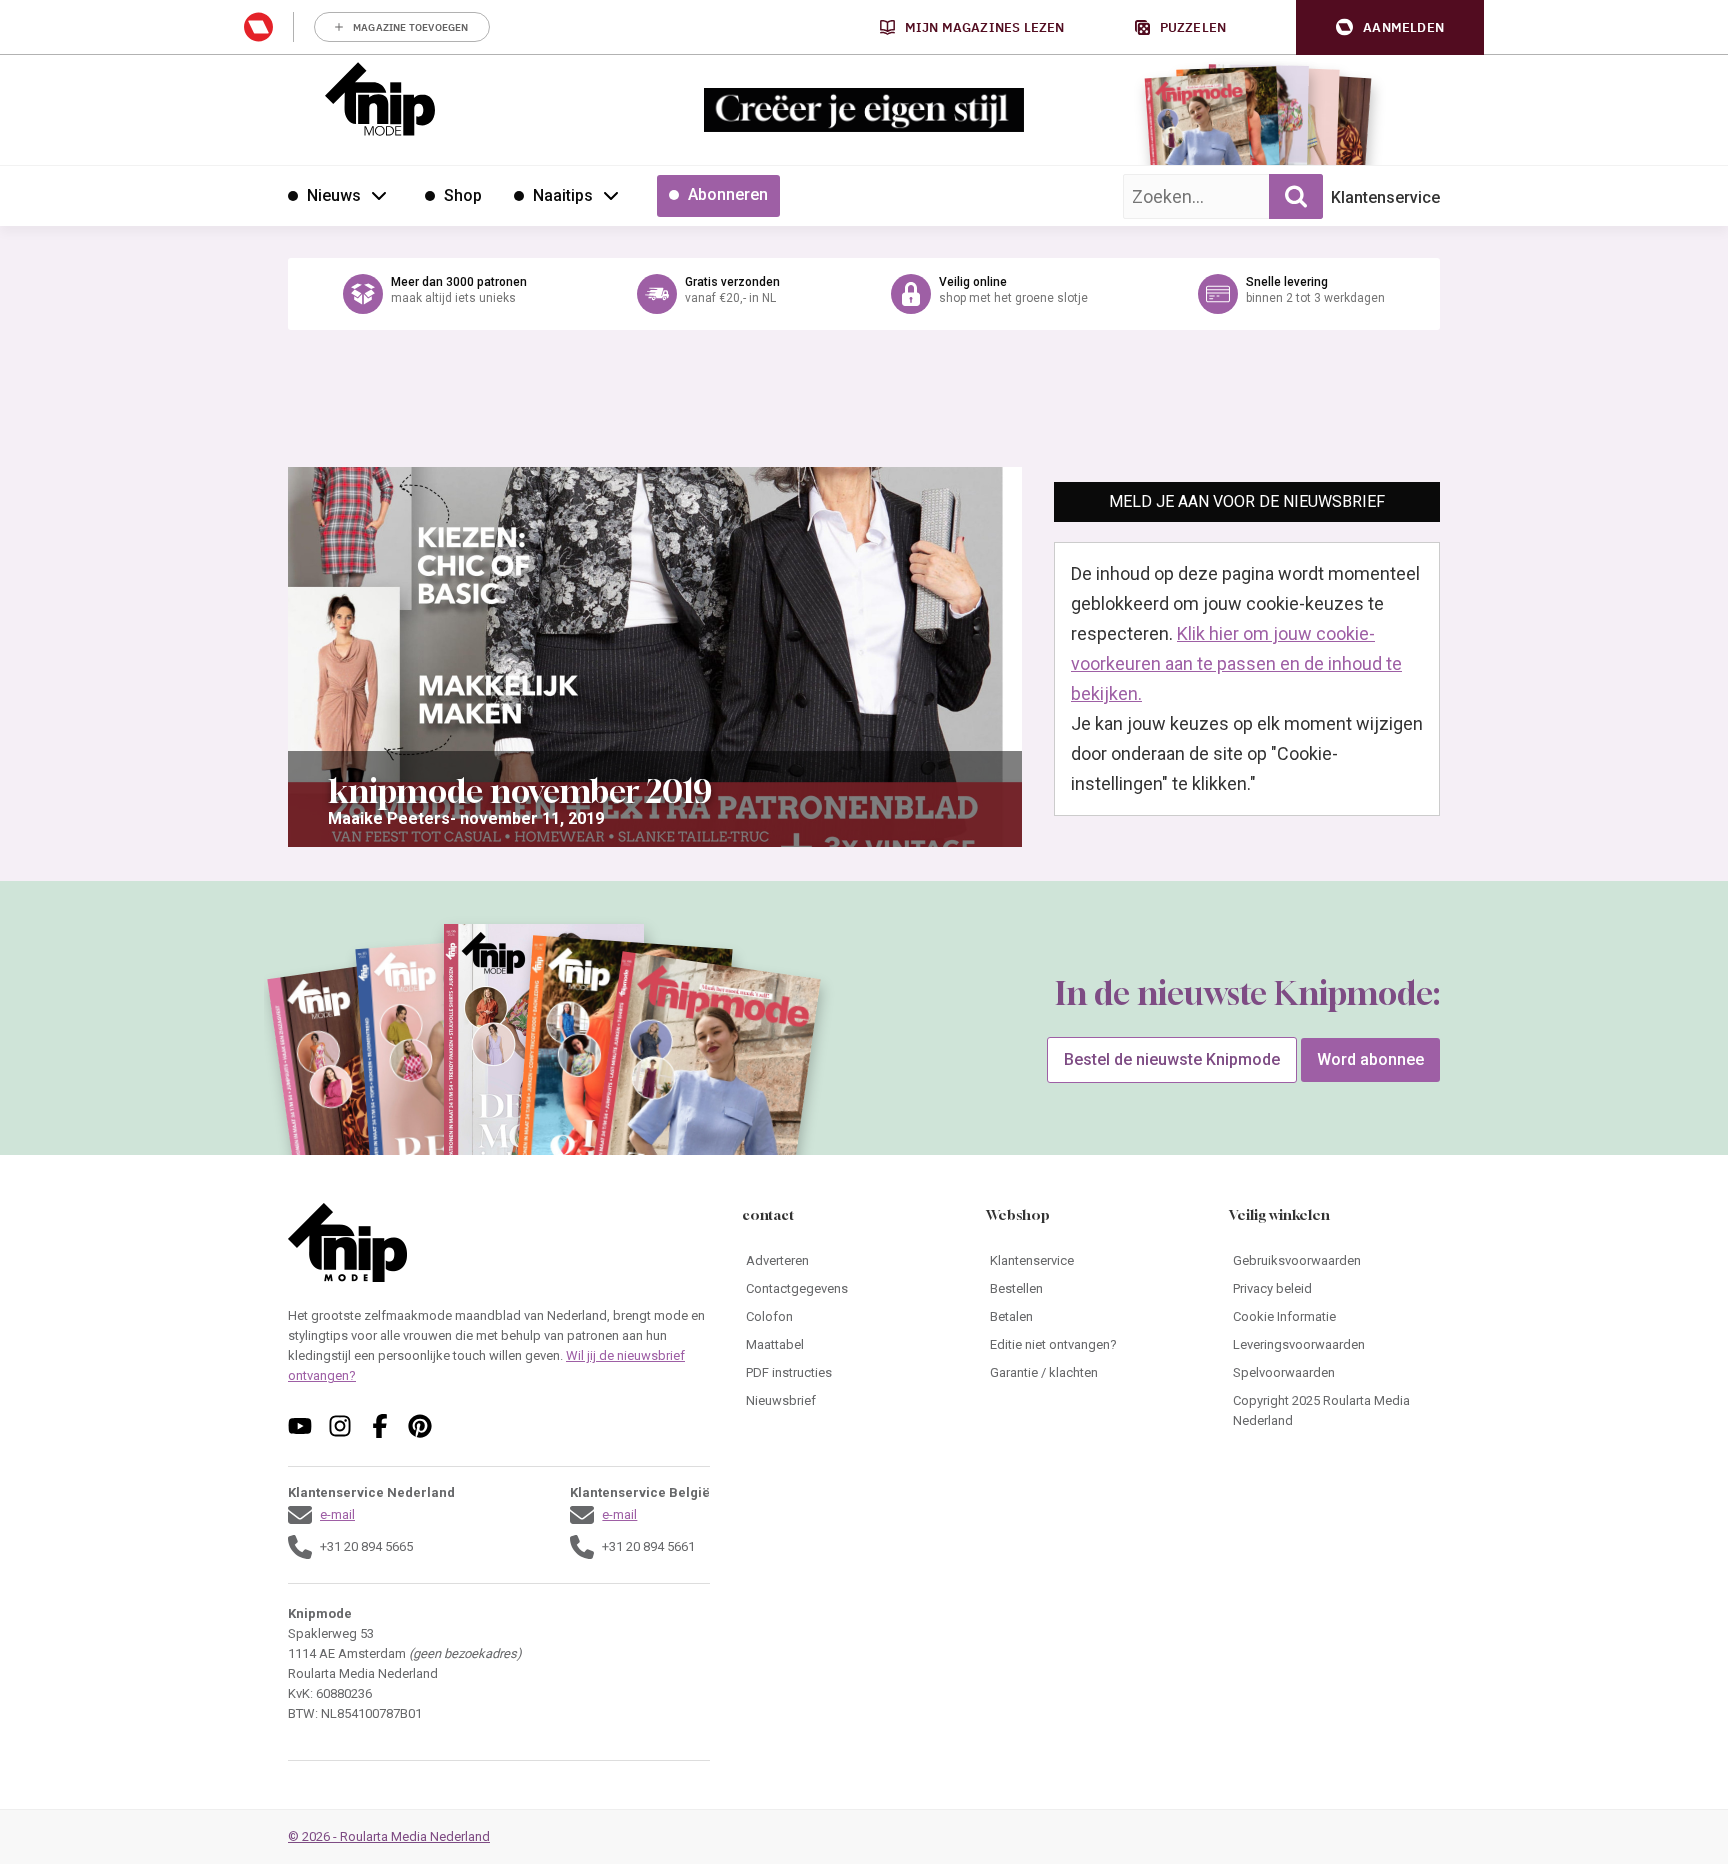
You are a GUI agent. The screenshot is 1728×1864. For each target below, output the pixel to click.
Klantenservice (1385, 197)
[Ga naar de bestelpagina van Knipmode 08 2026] (1198, 125)
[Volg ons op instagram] (340, 1426)
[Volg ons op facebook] (380, 1426)
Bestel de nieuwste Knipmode (1172, 1059)
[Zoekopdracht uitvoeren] (1296, 196)
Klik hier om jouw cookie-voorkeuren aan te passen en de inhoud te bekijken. (1236, 663)
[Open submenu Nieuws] (379, 195)
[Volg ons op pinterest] (420, 1426)
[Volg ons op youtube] (300, 1426)
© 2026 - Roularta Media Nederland (389, 1836)
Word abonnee (1370, 1059)
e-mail (337, 1514)
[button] (1390, 27)
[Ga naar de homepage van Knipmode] (380, 99)
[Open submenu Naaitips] (611, 195)
